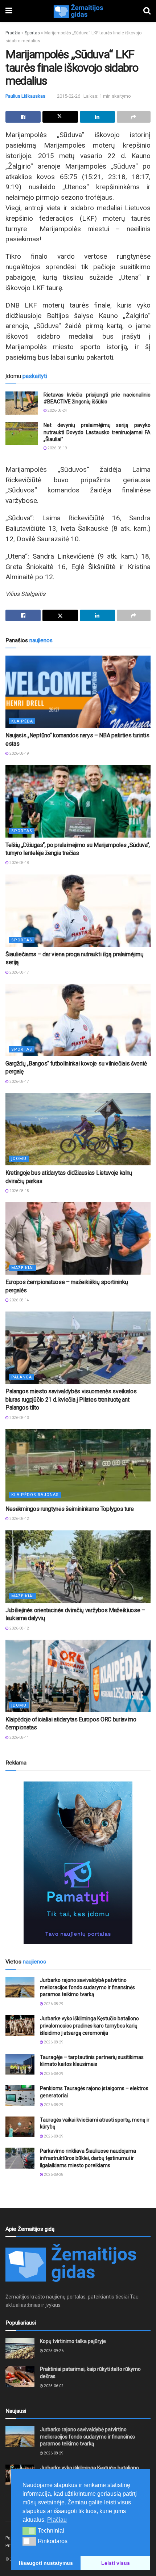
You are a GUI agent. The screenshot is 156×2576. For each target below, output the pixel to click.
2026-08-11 (19, 1738)
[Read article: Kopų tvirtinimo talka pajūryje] (20, 2348)
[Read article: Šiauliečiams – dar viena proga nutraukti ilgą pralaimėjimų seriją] (78, 911)
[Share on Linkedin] (97, 117)
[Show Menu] (9, 11)
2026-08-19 (57, 448)
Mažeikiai (22, 1268)
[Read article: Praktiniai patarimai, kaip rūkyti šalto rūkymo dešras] (20, 2376)
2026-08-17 (19, 972)
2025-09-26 (53, 2351)
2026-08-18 (19, 863)
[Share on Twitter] (60, 117)
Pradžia (13, 33)
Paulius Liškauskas (25, 96)
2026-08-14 (19, 1300)
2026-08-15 (19, 1191)
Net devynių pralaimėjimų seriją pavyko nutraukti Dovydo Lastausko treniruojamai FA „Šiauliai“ (97, 432)
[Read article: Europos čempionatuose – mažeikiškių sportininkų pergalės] (78, 1238)
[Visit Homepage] (78, 11)
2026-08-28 (53, 2175)
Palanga (22, 1377)
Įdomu (19, 1159)
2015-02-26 (69, 96)
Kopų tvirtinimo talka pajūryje (73, 2341)
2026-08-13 (19, 1418)
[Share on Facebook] (23, 117)
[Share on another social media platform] (134, 117)
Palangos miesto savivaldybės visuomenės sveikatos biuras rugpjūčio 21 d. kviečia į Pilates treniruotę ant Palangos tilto (71, 1399)
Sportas (32, 33)
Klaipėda (22, 721)
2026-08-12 (19, 1519)
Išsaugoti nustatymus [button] (46, 2563)
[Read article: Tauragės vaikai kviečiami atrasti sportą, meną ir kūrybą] (20, 2127)
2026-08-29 (53, 2004)
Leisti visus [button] (116, 2563)
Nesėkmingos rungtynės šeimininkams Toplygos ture (70, 1509)
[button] (29, 2531)
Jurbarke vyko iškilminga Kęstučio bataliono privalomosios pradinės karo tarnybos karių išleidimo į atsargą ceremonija (89, 2026)
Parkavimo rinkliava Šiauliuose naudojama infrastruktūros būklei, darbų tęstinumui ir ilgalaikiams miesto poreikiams (88, 2158)
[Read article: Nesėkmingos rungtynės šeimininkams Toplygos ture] (78, 1465)
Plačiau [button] (57, 2520)
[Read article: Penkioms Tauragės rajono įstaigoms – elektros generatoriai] (20, 2095)
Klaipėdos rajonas (35, 1495)
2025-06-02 (53, 2386)
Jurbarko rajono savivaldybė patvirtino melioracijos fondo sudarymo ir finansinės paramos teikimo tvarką (87, 1987)
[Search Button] (147, 11)
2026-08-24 (57, 410)
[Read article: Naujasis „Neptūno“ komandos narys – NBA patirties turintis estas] (78, 692)
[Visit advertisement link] (78, 1863)
